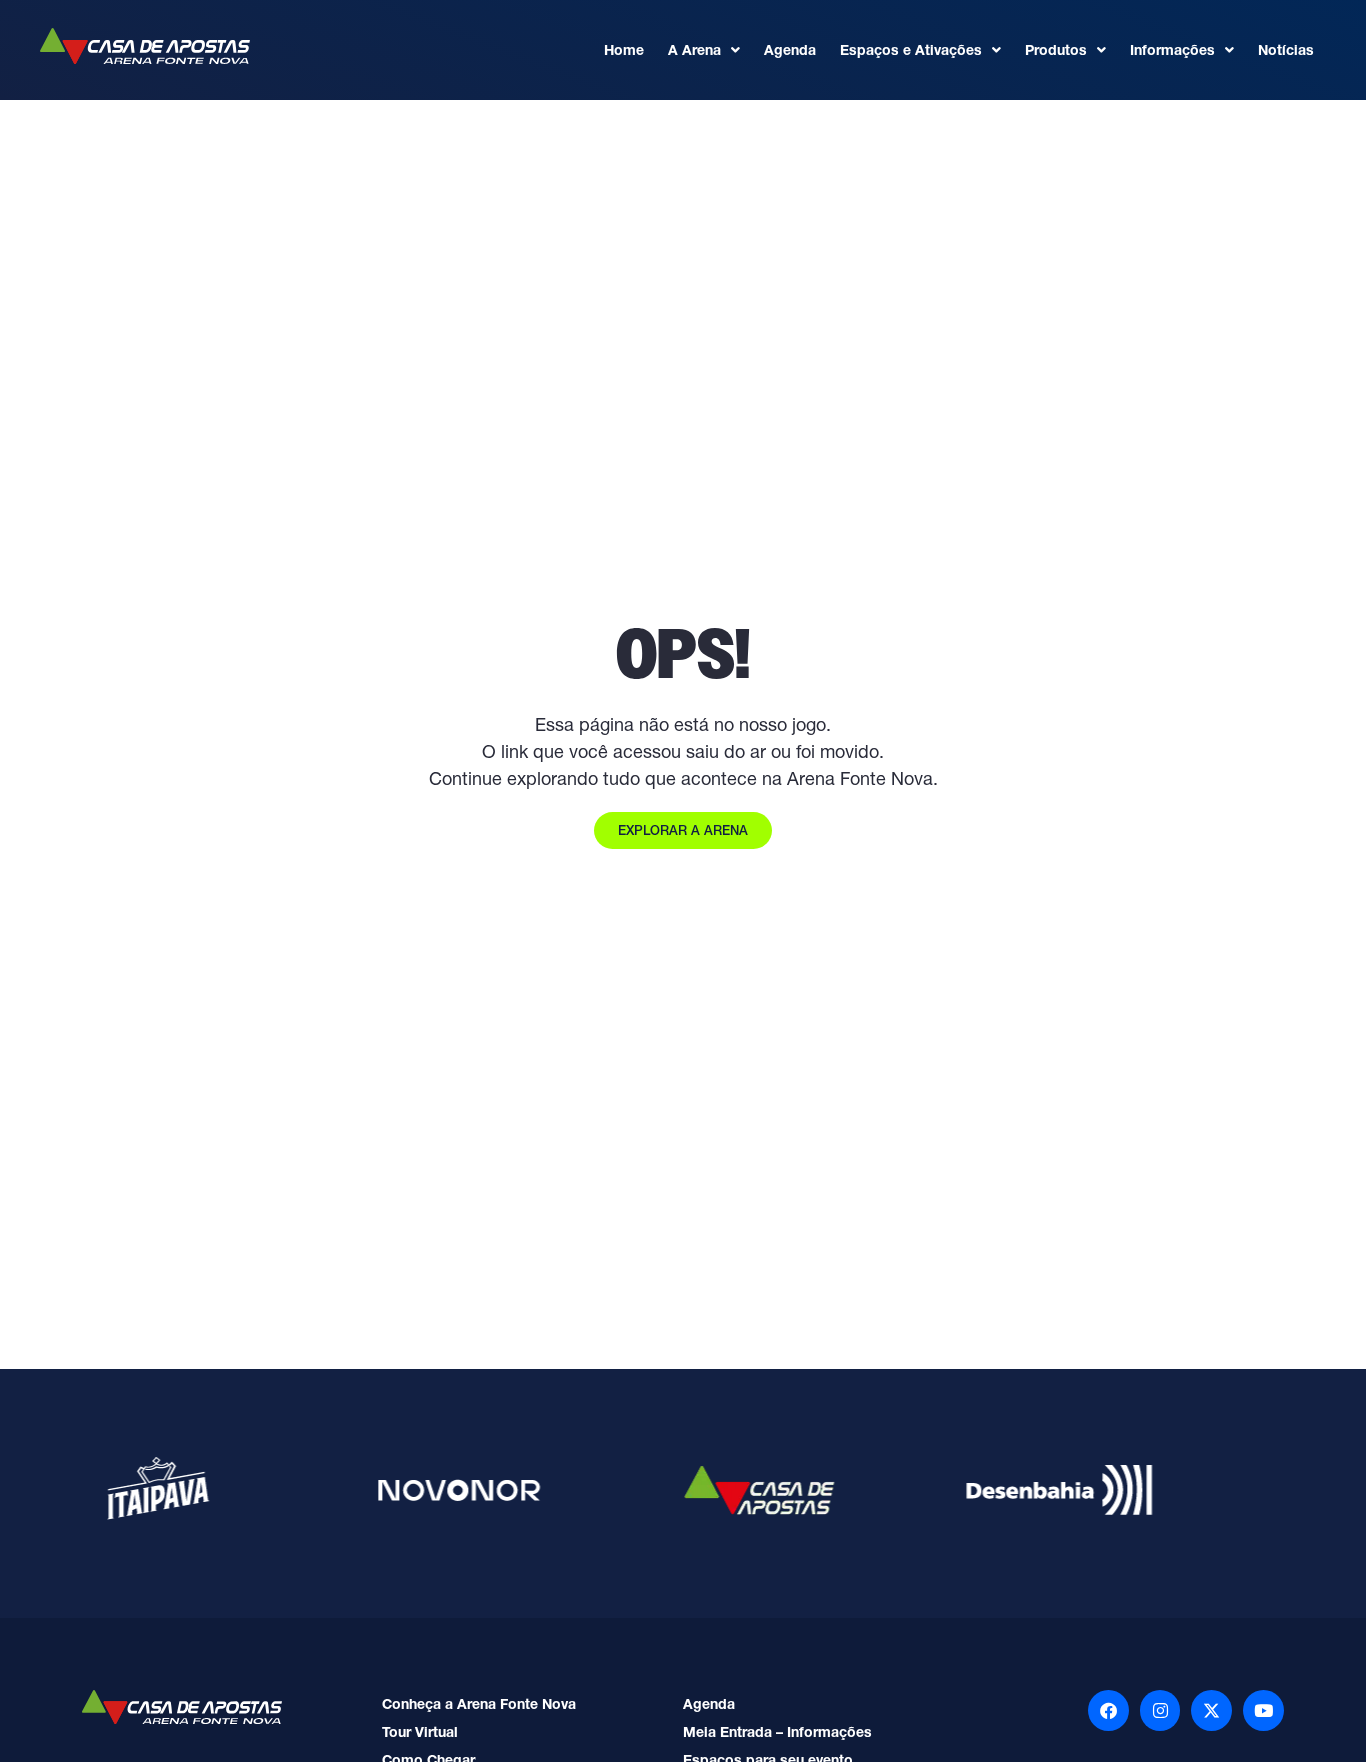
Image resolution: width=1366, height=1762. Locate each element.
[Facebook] (1108, 1710)
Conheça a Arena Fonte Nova (479, 1704)
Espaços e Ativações (911, 50)
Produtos (1056, 50)
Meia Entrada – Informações (777, 1732)
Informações (1172, 50)
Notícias (1286, 50)
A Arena (694, 50)
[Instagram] (1160, 1710)
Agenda (790, 50)
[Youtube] (1263, 1710)
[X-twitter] (1211, 1710)
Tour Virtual (420, 1732)
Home (624, 50)
